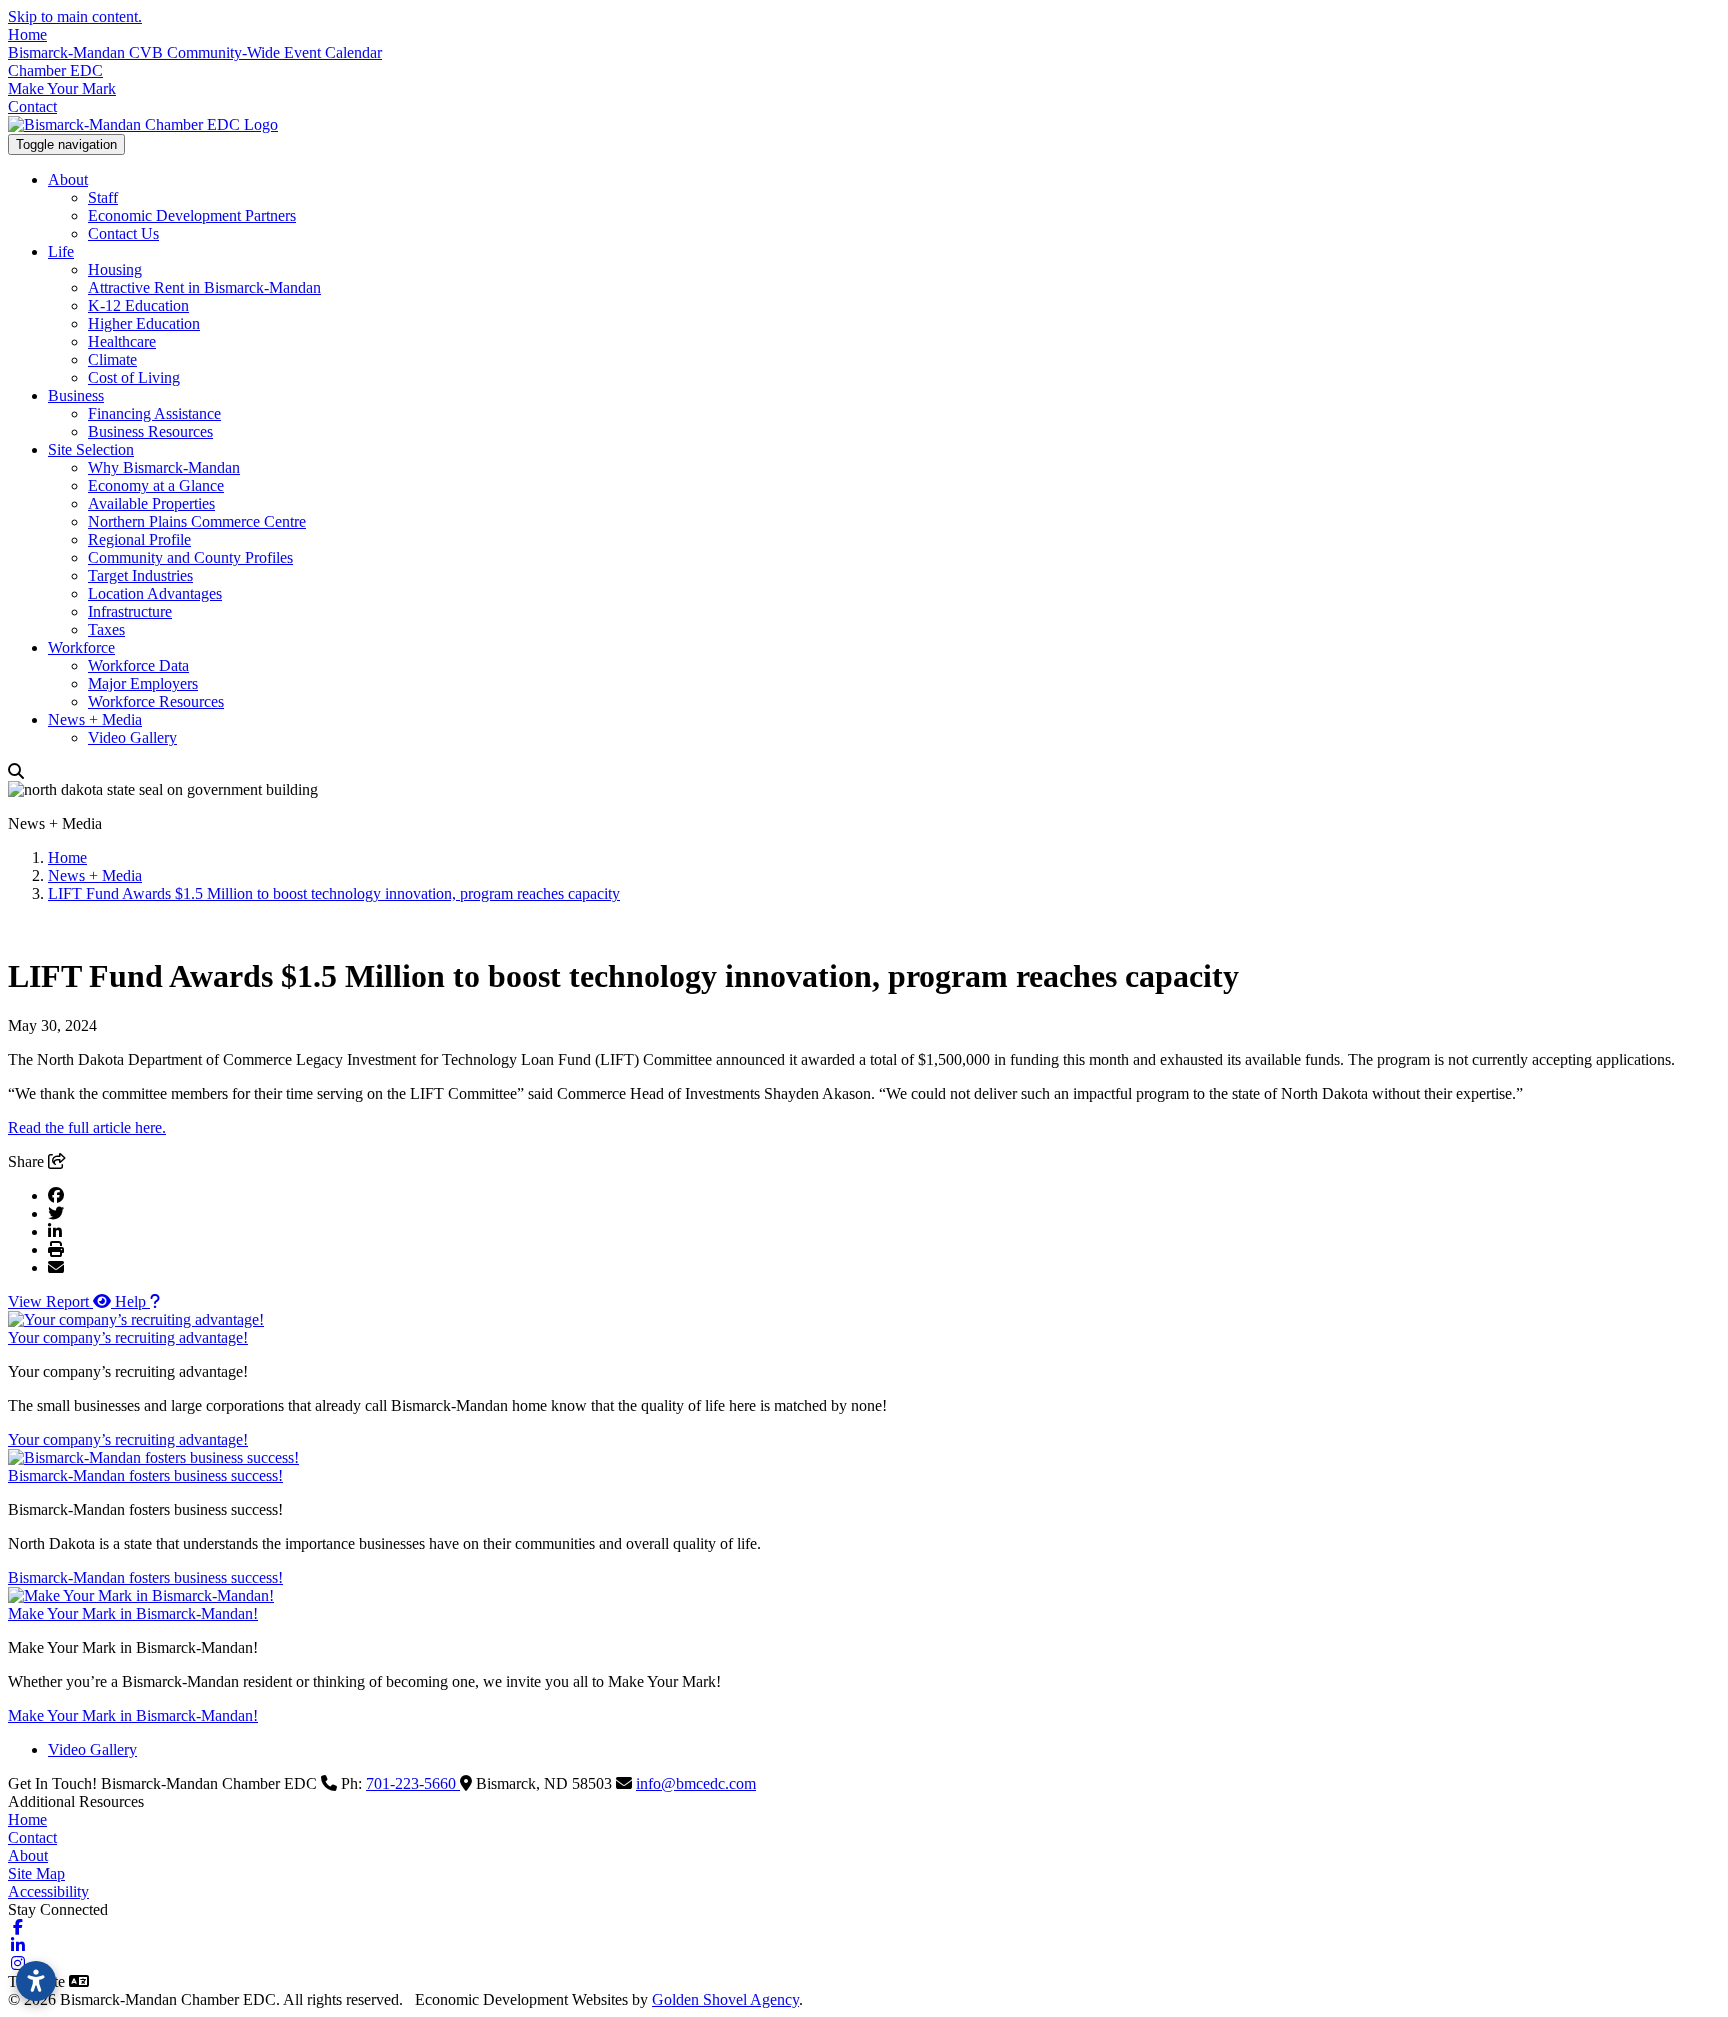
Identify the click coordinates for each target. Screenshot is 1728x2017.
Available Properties (151, 503)
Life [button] (61, 251)
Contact (32, 106)
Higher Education (144, 323)
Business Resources (150, 431)
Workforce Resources (156, 701)
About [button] (68, 179)
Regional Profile (139, 539)
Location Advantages (155, 593)
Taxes (106, 629)
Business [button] (76, 395)
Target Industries (140, 575)
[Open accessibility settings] (36, 1981)
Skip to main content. (75, 16)
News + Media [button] (95, 719)
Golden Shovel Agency (725, 1999)
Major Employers (143, 683)
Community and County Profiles (190, 557)
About (28, 1855)
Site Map (36, 1873)
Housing (115, 269)
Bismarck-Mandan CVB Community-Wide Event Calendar (195, 52)
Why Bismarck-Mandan (164, 467)
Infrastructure (130, 611)
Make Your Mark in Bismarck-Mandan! (133, 1613)
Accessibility (48, 1891)
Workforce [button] (81, 647)
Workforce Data (138, 665)
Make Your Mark (62, 88)
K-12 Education (138, 305)
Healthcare (122, 341)
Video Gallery (132, 737)
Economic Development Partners (192, 215)
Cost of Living (134, 377)
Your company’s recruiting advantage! (128, 1337)
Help (132, 1301)
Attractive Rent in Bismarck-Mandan (204, 287)
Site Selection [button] (91, 449)
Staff (103, 197)
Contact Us (123, 233)
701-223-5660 (413, 1783)
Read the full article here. (87, 1127)
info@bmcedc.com (696, 1783)
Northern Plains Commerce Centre (197, 521)
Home (27, 34)
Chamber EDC (55, 70)
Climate (112, 359)
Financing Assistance (154, 413)
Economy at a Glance (156, 485)
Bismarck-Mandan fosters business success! (145, 1475)
